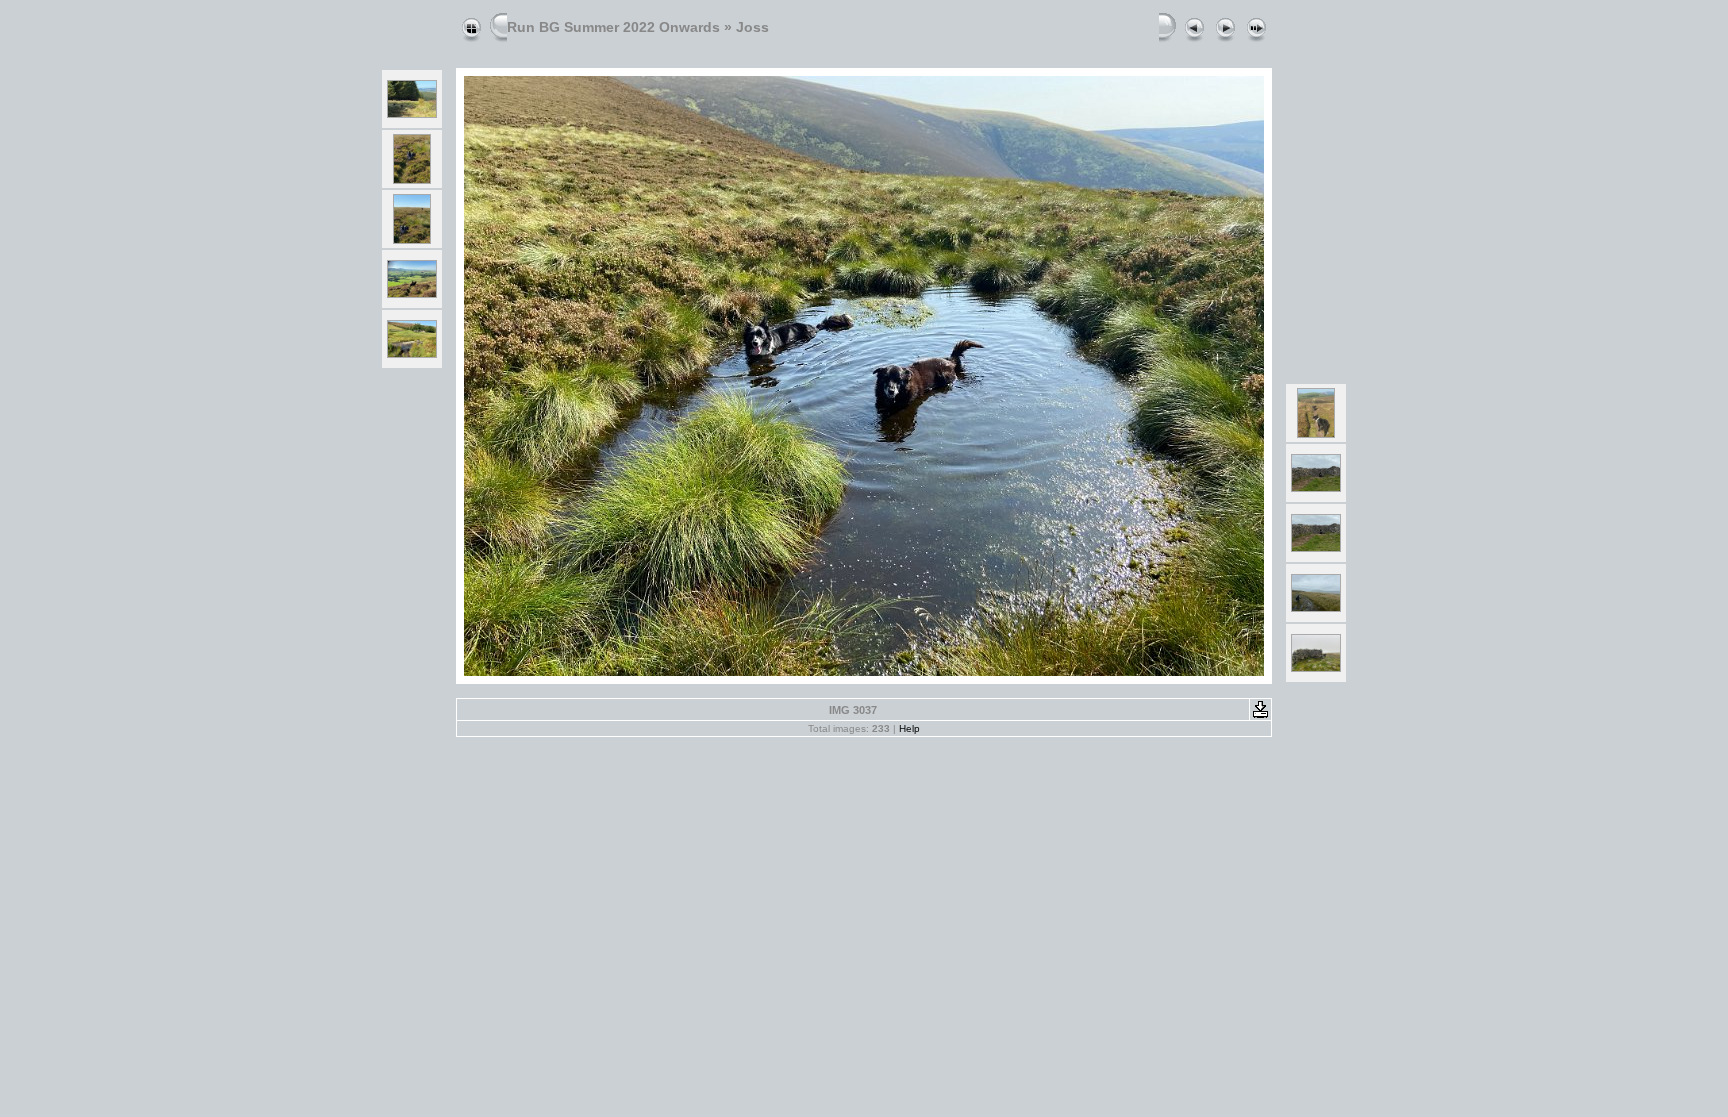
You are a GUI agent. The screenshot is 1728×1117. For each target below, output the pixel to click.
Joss (752, 27)
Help (909, 728)
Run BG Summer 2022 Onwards (613, 27)
